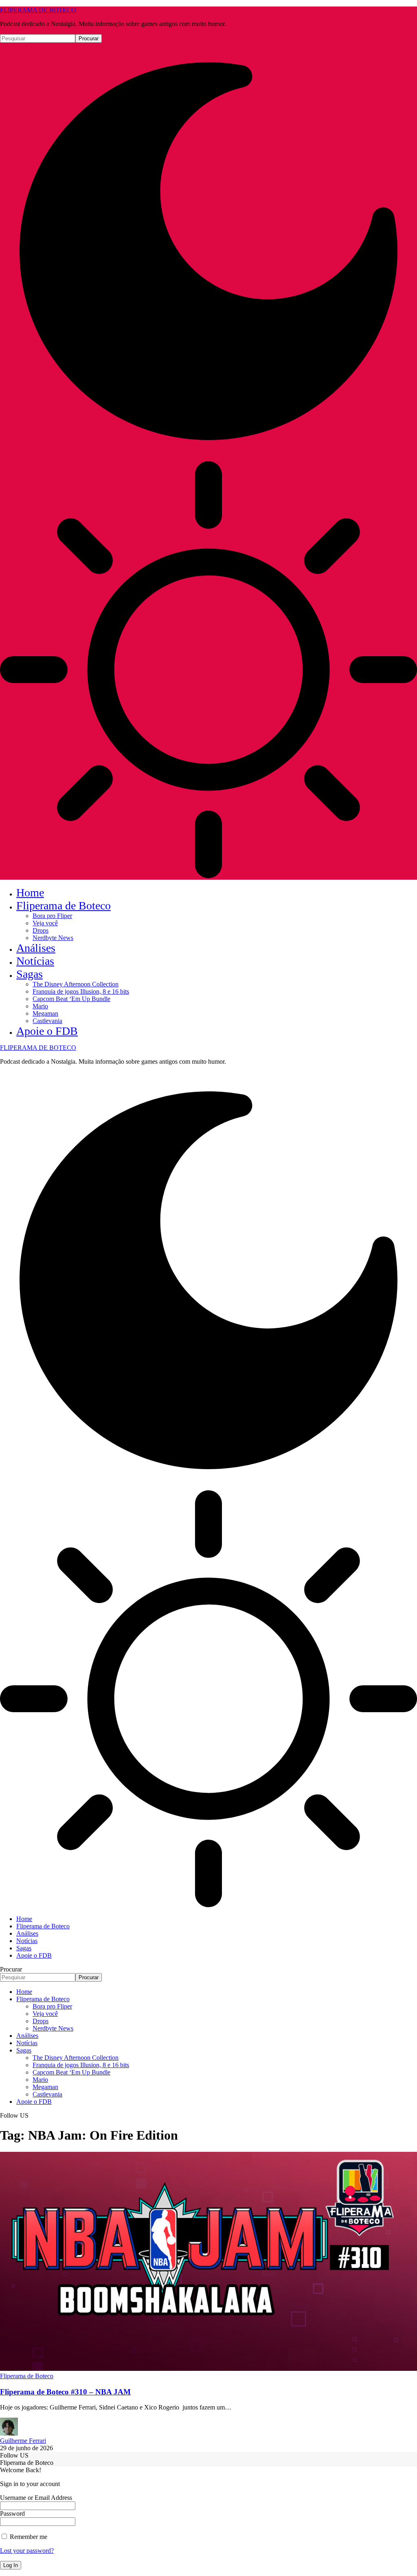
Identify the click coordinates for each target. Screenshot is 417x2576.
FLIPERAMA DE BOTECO (38, 10)
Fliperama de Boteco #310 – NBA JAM (65, 2392)
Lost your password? (27, 2551)
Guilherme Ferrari (23, 2441)
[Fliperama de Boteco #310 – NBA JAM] (208, 2369)
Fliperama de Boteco (27, 2376)
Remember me (28, 2537)
